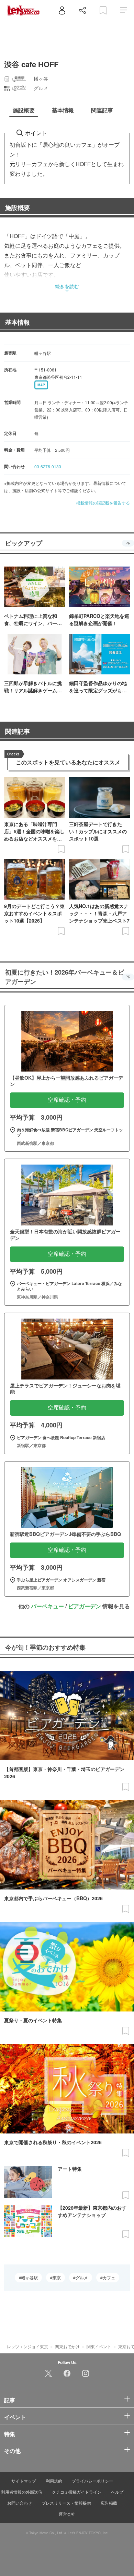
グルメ (82, 2278)
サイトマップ (24, 2481)
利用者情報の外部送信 (22, 2492)
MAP (41, 385)
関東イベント (99, 2346)
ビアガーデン (85, 1606)
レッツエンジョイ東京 (27, 2346)
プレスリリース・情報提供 (66, 2503)
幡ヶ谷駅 (30, 2278)
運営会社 (67, 2514)
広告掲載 (109, 2503)
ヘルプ (117, 2492)
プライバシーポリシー (92, 2481)
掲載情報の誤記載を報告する (103, 503)
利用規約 (54, 2481)
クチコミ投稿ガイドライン (77, 2492)
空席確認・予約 (67, 1100)
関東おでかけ (67, 2346)
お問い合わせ (20, 2503)
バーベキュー (47, 1606)
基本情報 (18, 322)
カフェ (109, 2278)
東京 (57, 2278)
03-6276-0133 (48, 466)
